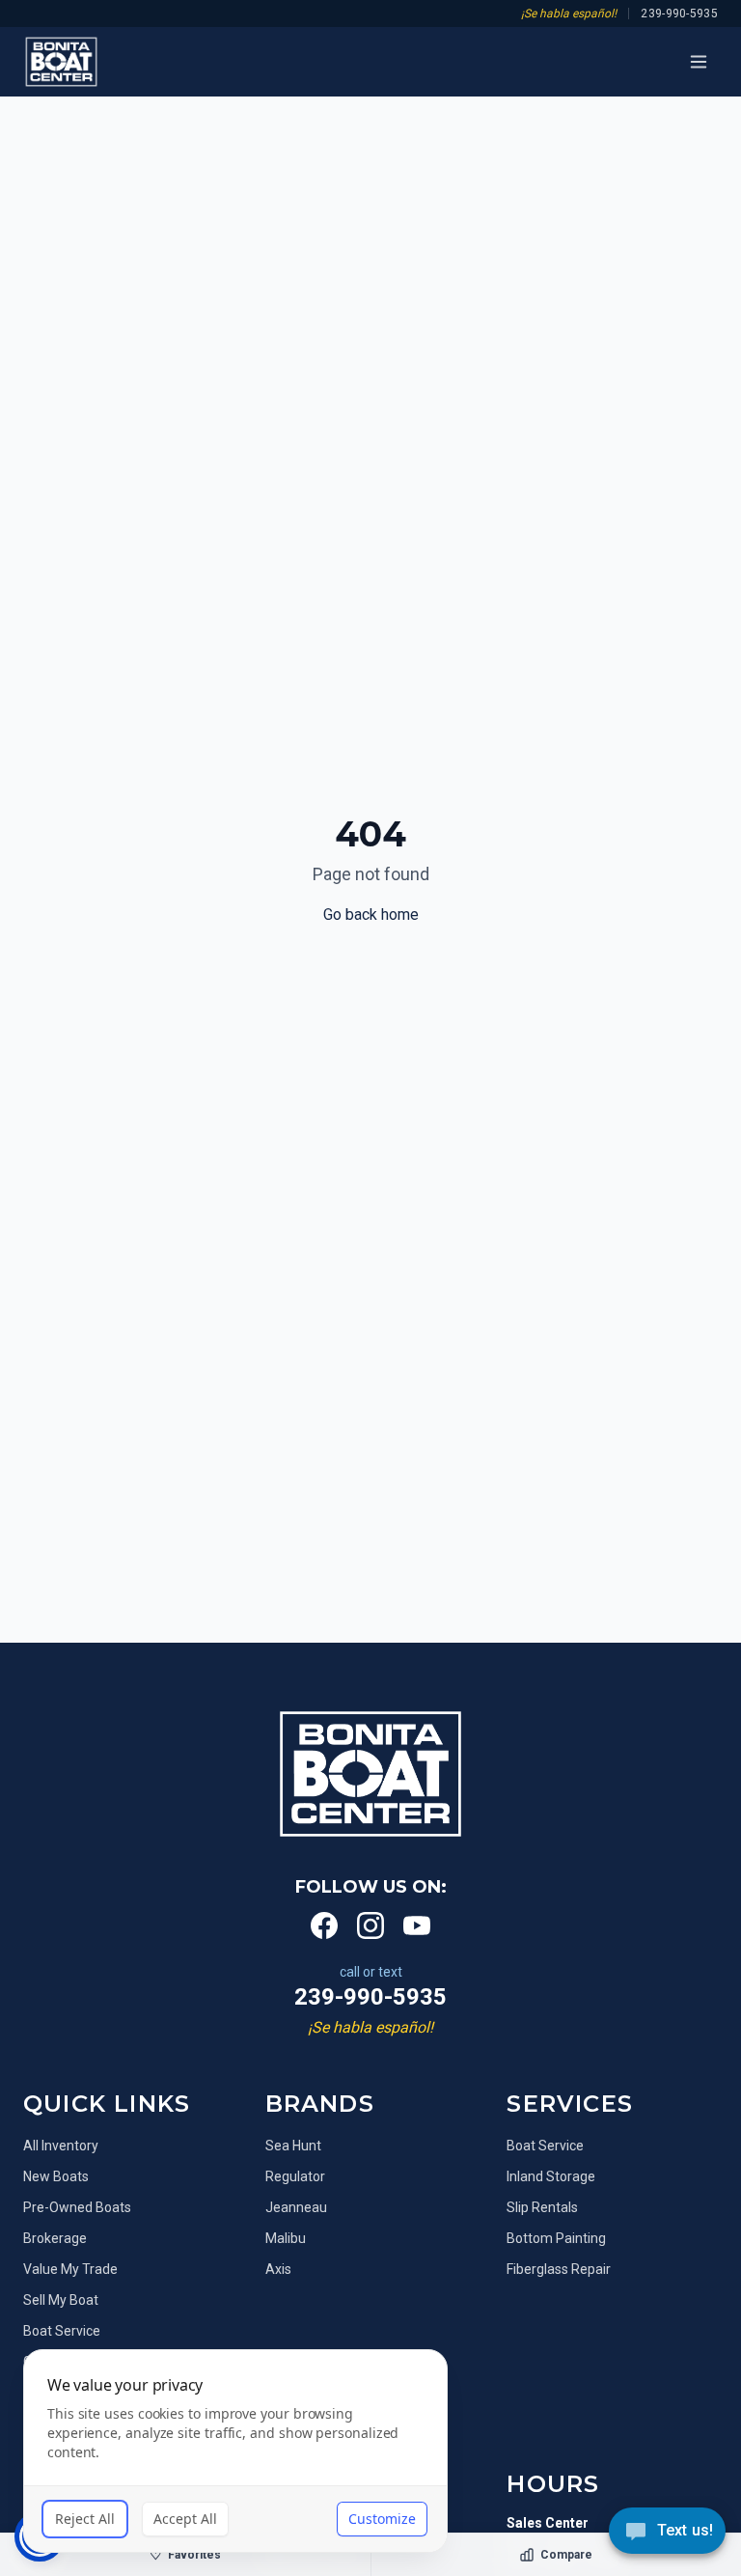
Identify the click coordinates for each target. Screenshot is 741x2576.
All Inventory (61, 2146)
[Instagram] (370, 1925)
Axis (278, 2269)
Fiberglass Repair (559, 2269)
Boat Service (545, 2146)
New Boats (56, 2176)
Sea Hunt (293, 2146)
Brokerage (55, 2238)
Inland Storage (551, 2176)
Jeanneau (296, 2207)
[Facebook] (324, 1925)
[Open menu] (699, 62)
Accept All (185, 2519)
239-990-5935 (679, 14)
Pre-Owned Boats (77, 2207)
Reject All (85, 2519)
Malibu (286, 2238)
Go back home (371, 914)
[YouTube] (417, 1925)
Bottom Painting (556, 2238)
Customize (382, 2519)
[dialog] (235, 2451)
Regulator (295, 2176)
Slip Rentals (542, 2207)
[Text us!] (667, 2533)
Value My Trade (70, 2269)
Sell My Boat (61, 2300)
